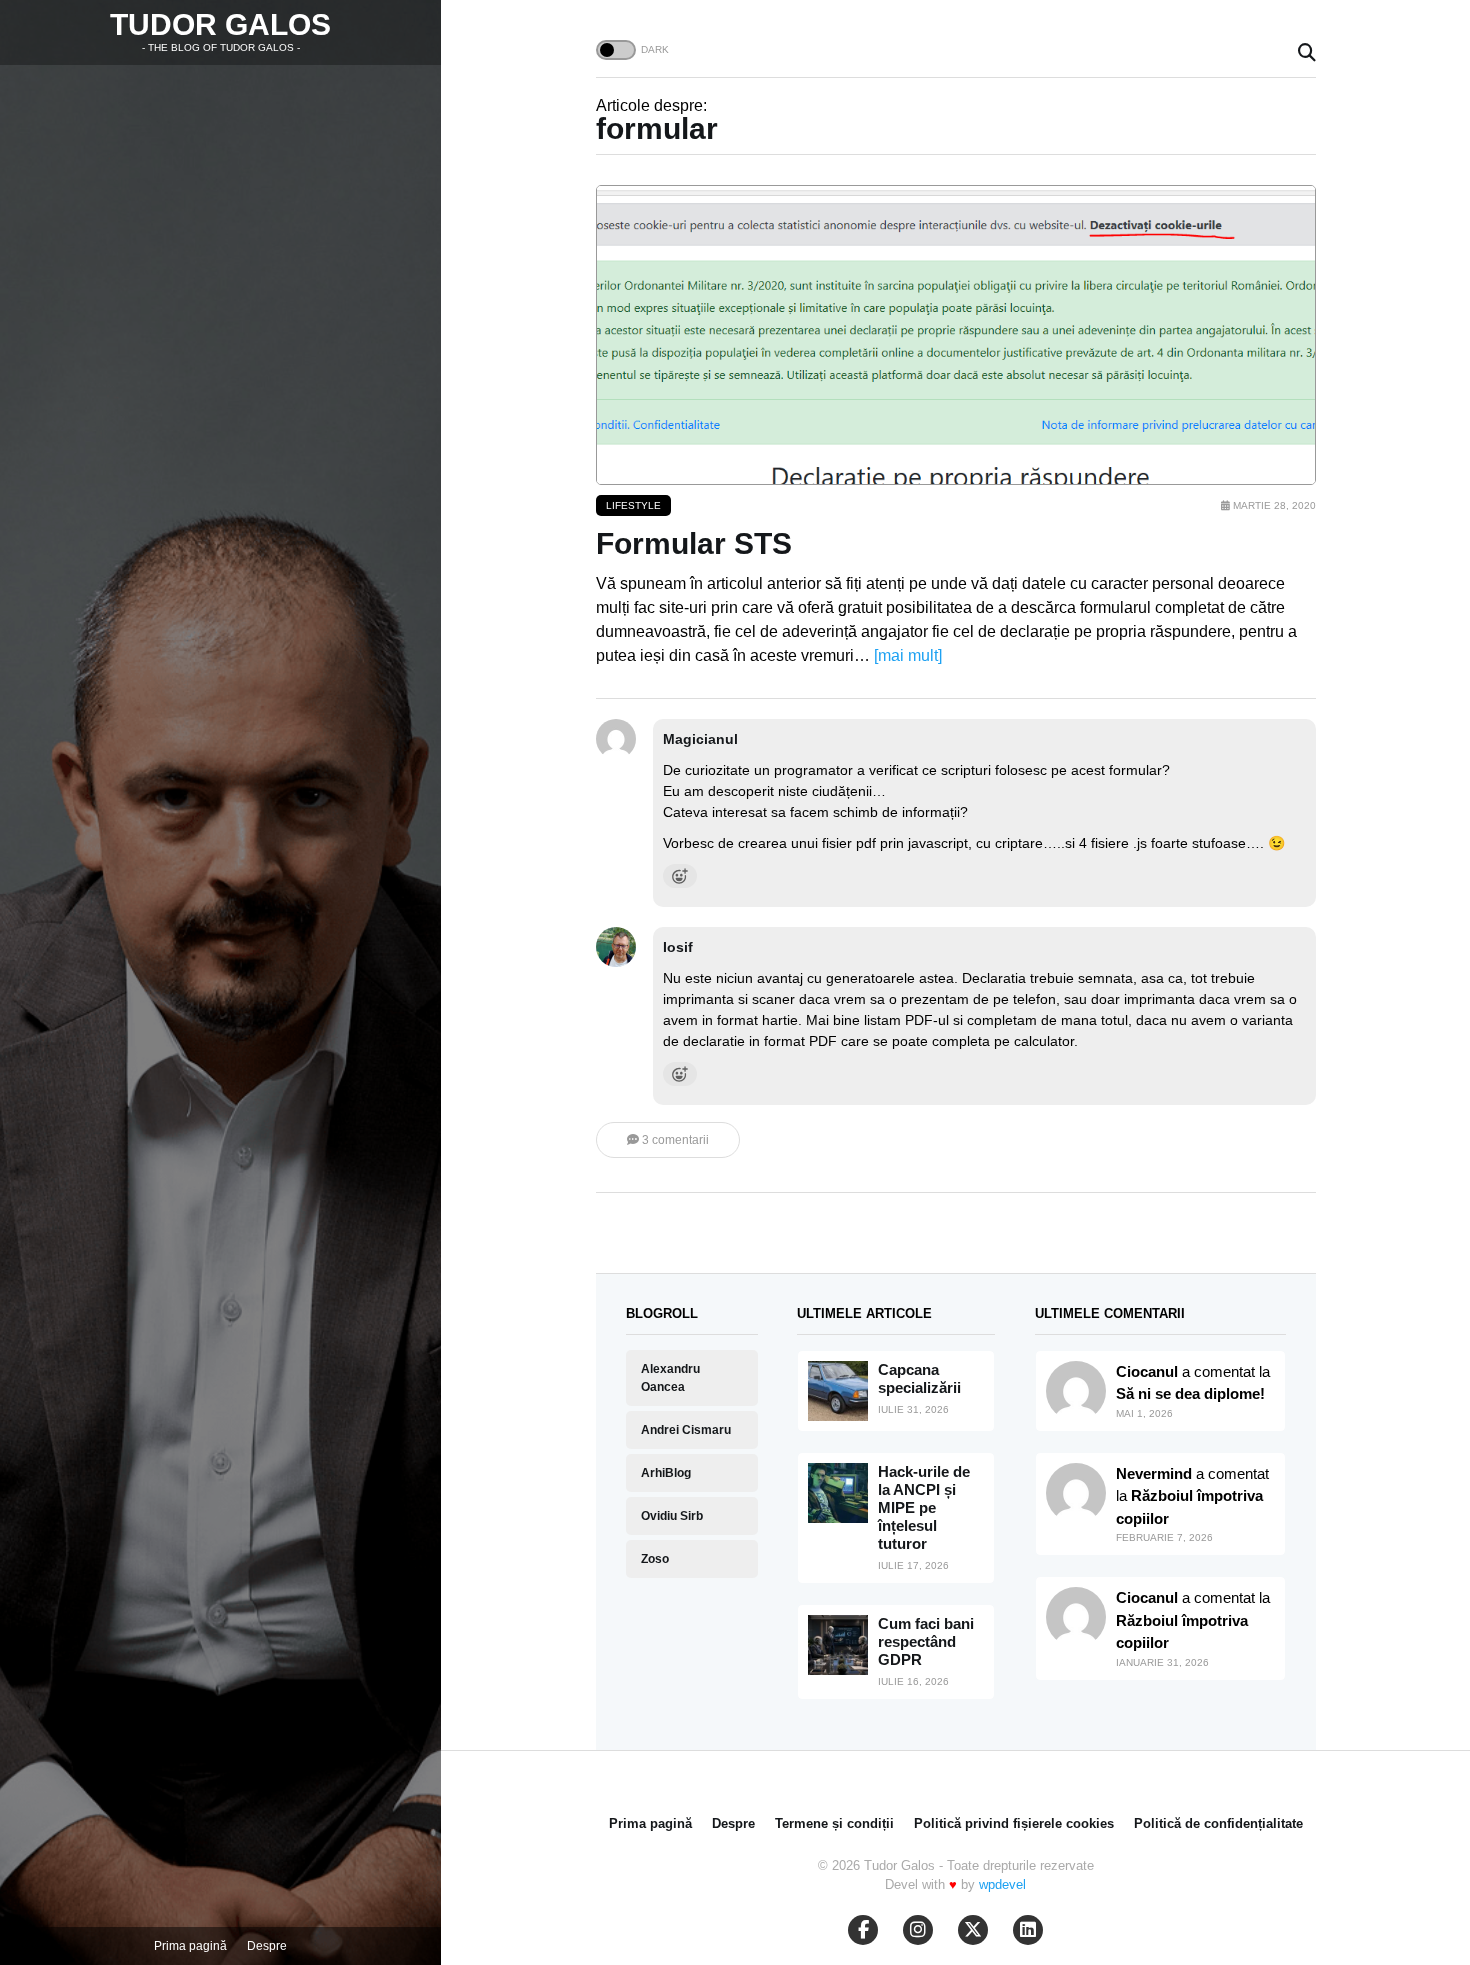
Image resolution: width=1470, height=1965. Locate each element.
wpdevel (1002, 1884)
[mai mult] (908, 655)
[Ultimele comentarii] (1076, 1391)
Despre (267, 1946)
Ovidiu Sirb (672, 1516)
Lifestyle (633, 505)
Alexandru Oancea (670, 1378)
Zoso (655, 1559)
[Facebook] (863, 1930)
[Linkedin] (1028, 1930)
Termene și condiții (834, 1823)
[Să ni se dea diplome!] (1076, 1493)
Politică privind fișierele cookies (1014, 1823)
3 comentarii (674, 1140)
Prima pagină (190, 1946)
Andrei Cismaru (686, 1430)
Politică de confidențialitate (1218, 1823)
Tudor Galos (220, 24)
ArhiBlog (666, 1473)
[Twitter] (973, 1930)
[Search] (1307, 53)
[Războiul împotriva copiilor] (1076, 1617)
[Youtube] (918, 1930)
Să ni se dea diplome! (1190, 1393)
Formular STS (694, 543)
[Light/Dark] (616, 50)
